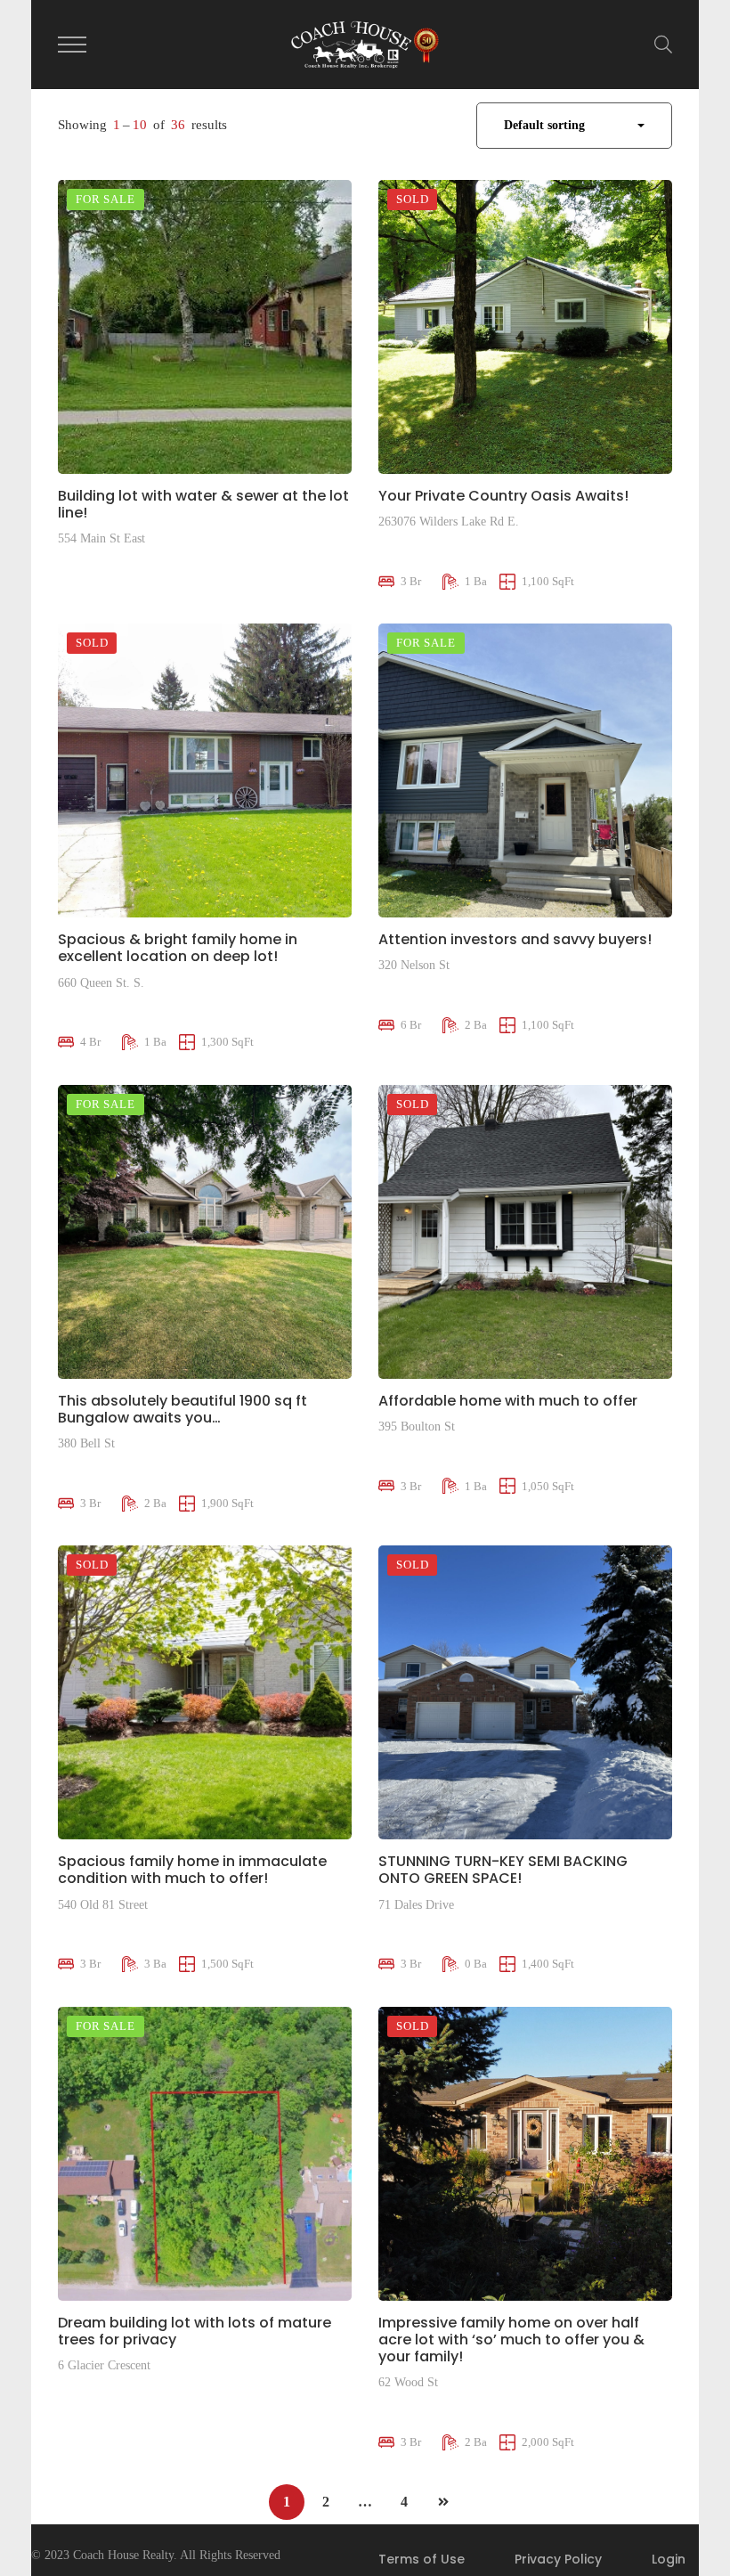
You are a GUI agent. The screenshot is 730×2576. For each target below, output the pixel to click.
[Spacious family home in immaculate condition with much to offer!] (205, 1692)
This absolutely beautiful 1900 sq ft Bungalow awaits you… (182, 1409)
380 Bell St (86, 1443)
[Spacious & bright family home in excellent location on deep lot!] (205, 770)
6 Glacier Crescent (104, 2365)
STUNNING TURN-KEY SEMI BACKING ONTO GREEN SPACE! (503, 1870)
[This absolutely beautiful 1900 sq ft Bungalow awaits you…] (205, 1232)
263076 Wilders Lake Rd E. (449, 522)
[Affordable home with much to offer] (525, 1232)
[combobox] (574, 126)
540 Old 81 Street (103, 1905)
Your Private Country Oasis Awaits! (503, 496)
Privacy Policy (558, 2559)
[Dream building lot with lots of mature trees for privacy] (205, 2154)
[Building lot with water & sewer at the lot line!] (205, 327)
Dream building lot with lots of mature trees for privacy (195, 2331)
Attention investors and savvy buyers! (515, 939)
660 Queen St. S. (101, 983)
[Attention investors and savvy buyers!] (525, 770)
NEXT (443, 2502)
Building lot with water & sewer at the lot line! (203, 504)
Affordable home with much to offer (508, 1401)
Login (669, 2559)
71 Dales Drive (416, 1905)
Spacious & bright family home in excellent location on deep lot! (178, 948)
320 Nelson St (414, 965)
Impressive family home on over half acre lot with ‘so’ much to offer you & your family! (511, 2340)
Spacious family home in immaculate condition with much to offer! (192, 1870)
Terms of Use (422, 2559)
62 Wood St (408, 2382)
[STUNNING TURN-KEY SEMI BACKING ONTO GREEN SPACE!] (525, 1692)
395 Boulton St (417, 1427)
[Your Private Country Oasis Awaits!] (525, 327)
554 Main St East (101, 538)
